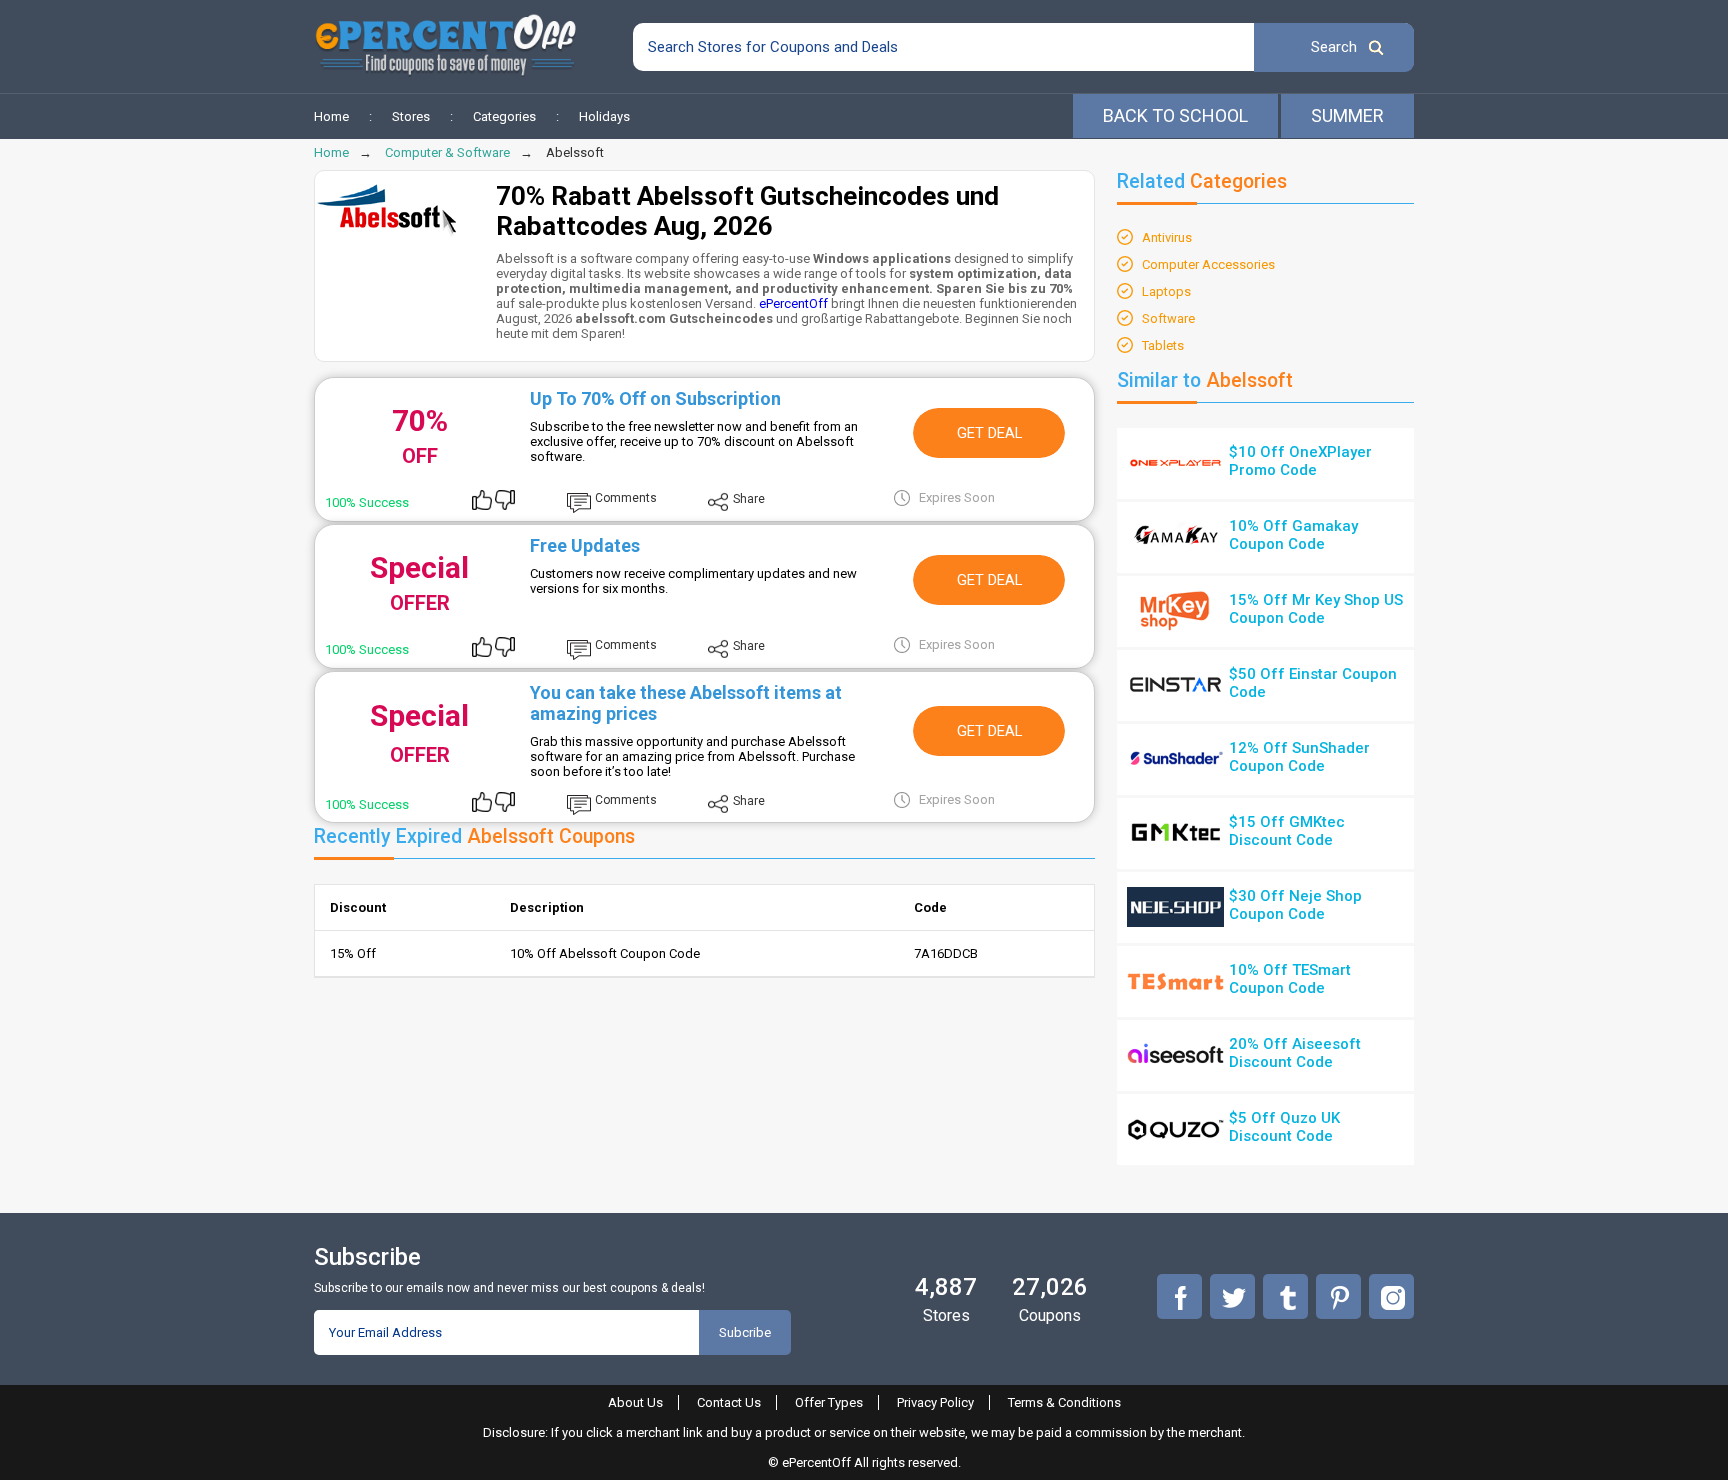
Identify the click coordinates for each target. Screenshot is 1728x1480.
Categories (504, 116)
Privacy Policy (935, 1402)
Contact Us (729, 1402)
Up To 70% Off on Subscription (655, 398)
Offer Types (829, 1402)
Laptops (1166, 291)
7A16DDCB (946, 953)
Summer (1347, 115)
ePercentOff (793, 303)
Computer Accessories (1208, 264)
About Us (635, 1402)
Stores (411, 116)
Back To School (1175, 115)
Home (331, 116)
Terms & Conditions (1064, 1402)
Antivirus (1167, 237)
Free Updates (585, 545)
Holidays (604, 116)
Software (1168, 318)
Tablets (1163, 345)
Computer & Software (447, 152)
